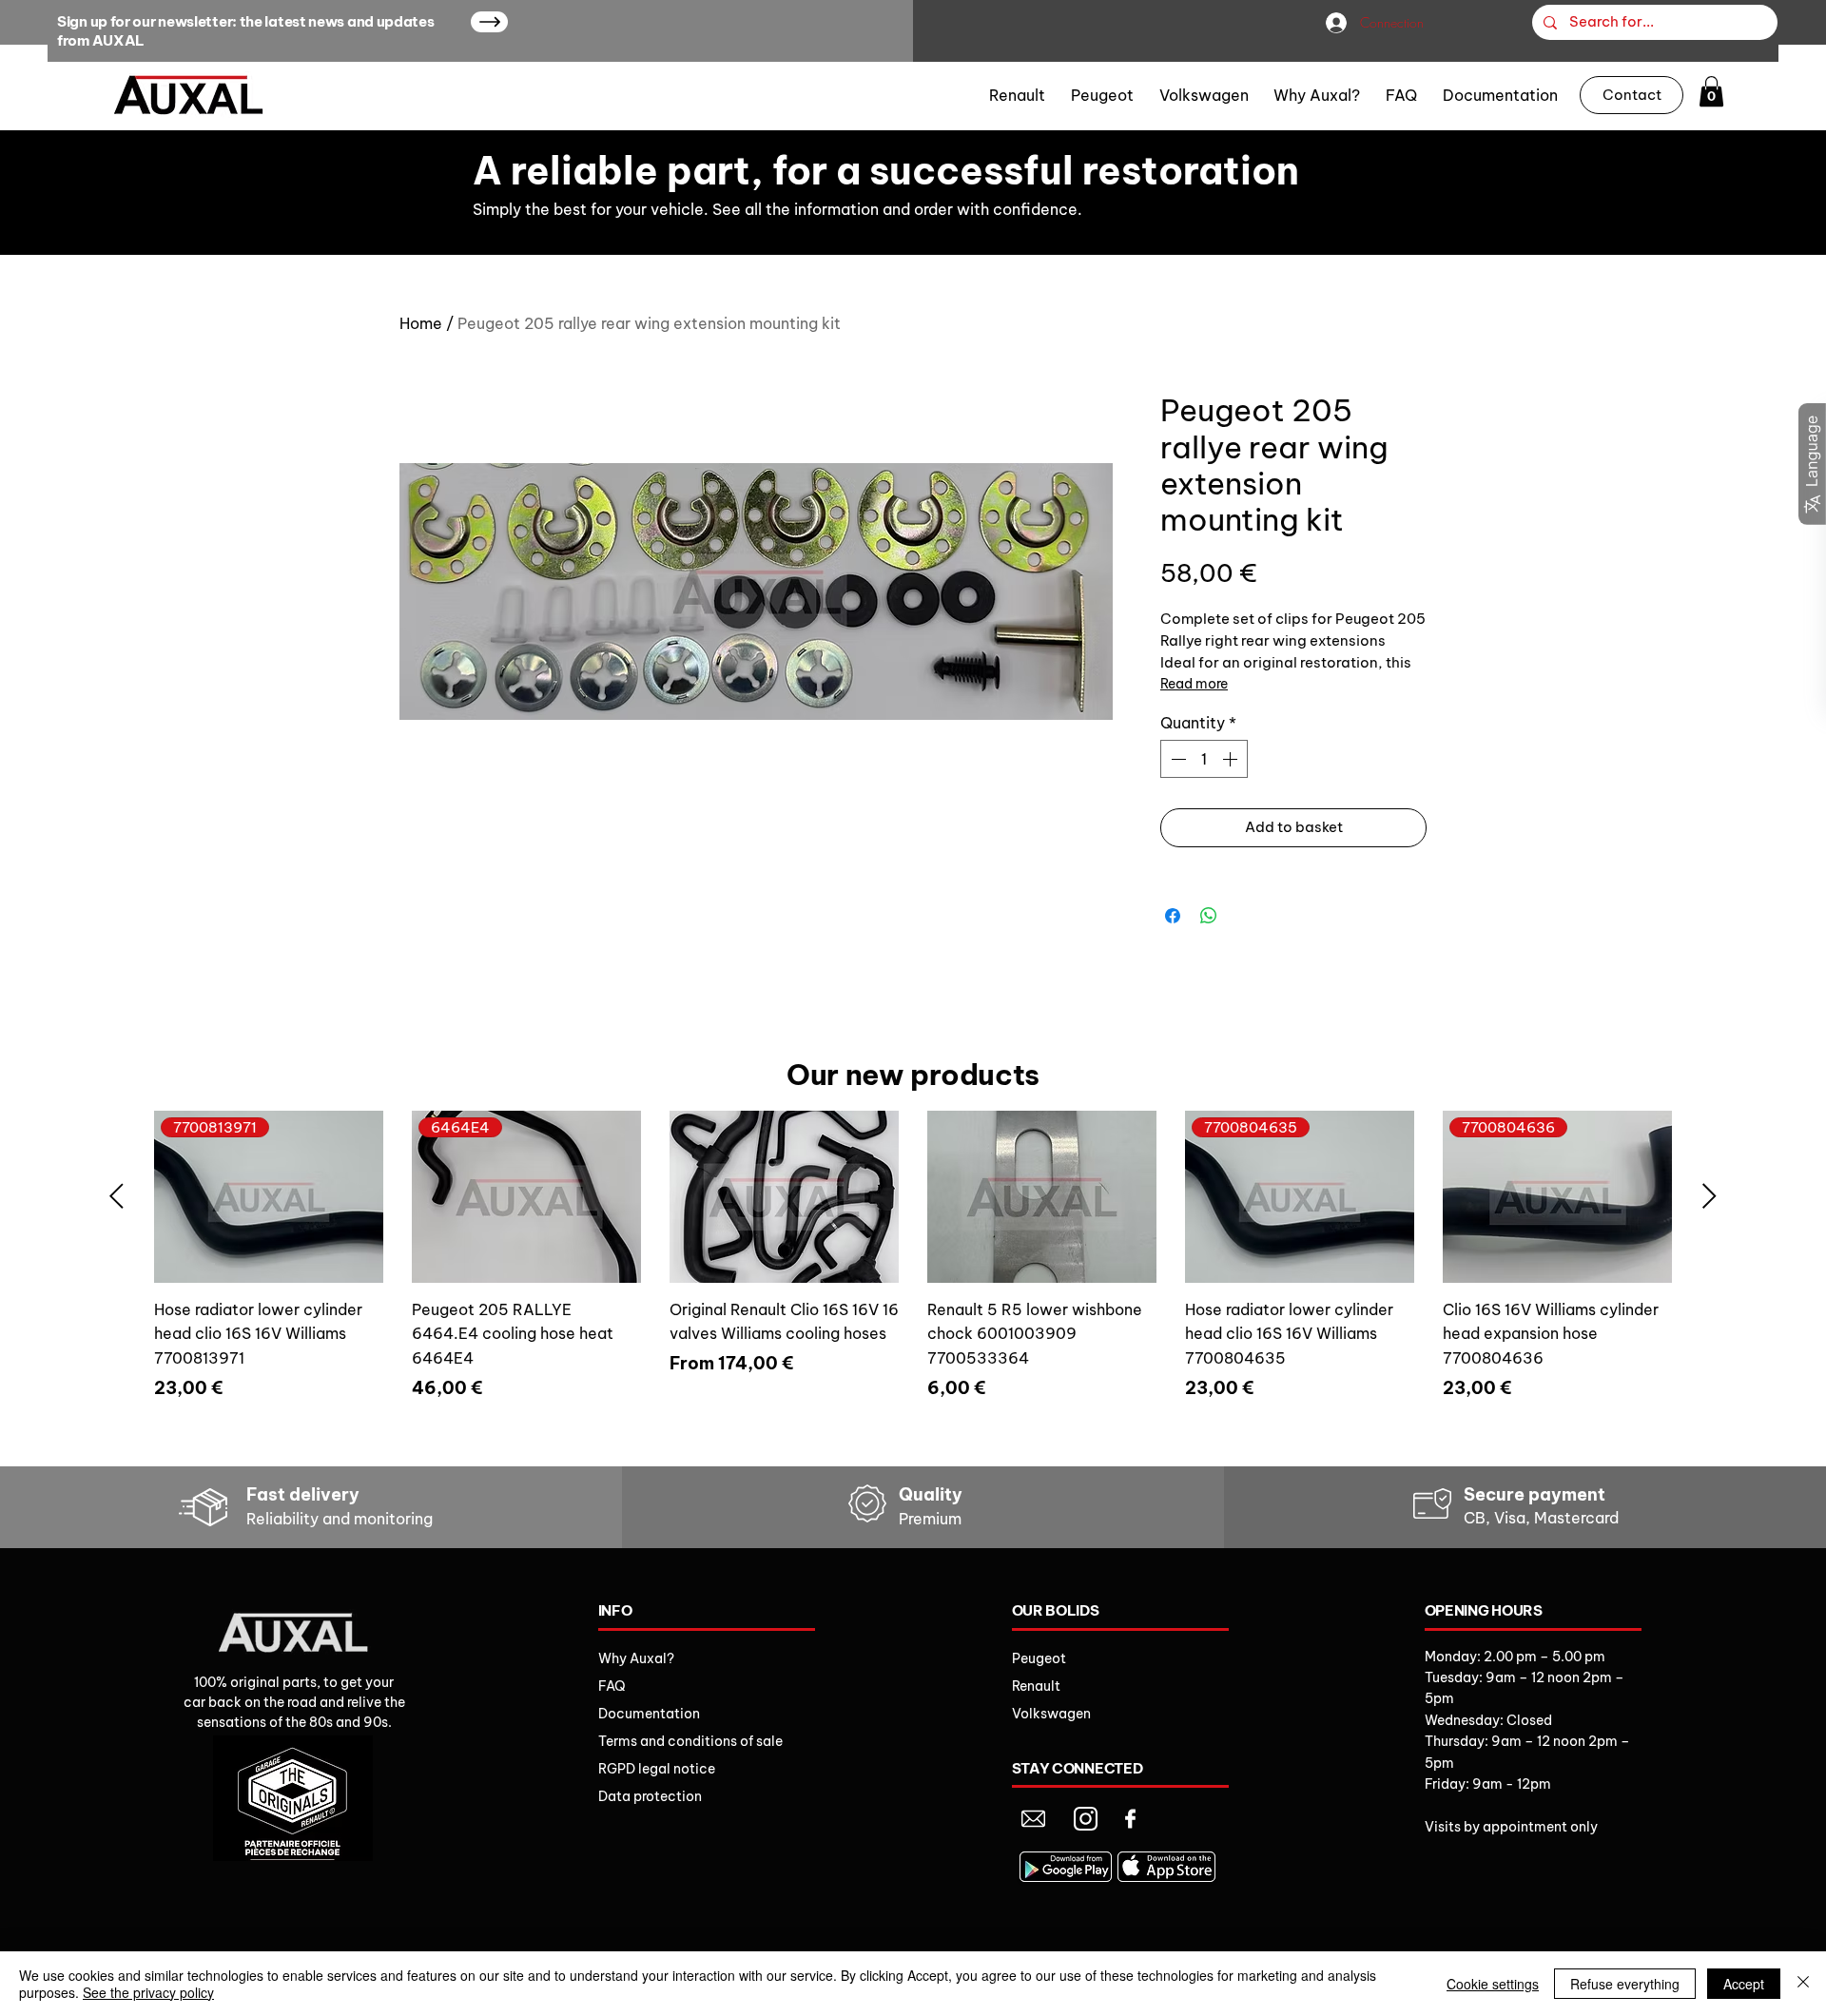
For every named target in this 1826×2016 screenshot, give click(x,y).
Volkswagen (1051, 1714)
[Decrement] (1176, 759)
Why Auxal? (636, 1658)
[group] (913, 1280)
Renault (1036, 1686)
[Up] (489, 22)
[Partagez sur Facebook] (1173, 916)
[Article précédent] (117, 1196)
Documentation (649, 1714)
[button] (1711, 91)
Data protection (650, 1796)
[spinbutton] (1204, 759)
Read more (1194, 684)
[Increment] (1232, 759)
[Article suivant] (1709, 1196)
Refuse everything (1625, 1984)
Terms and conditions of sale (690, 1741)
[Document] (1033, 1819)
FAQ (612, 1686)
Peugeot (1039, 1658)
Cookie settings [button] (1493, 1984)
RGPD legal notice (657, 1769)
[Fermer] (1803, 1984)
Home (421, 323)
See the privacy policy (148, 1992)
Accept (1744, 1984)
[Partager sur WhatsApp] (1209, 916)
